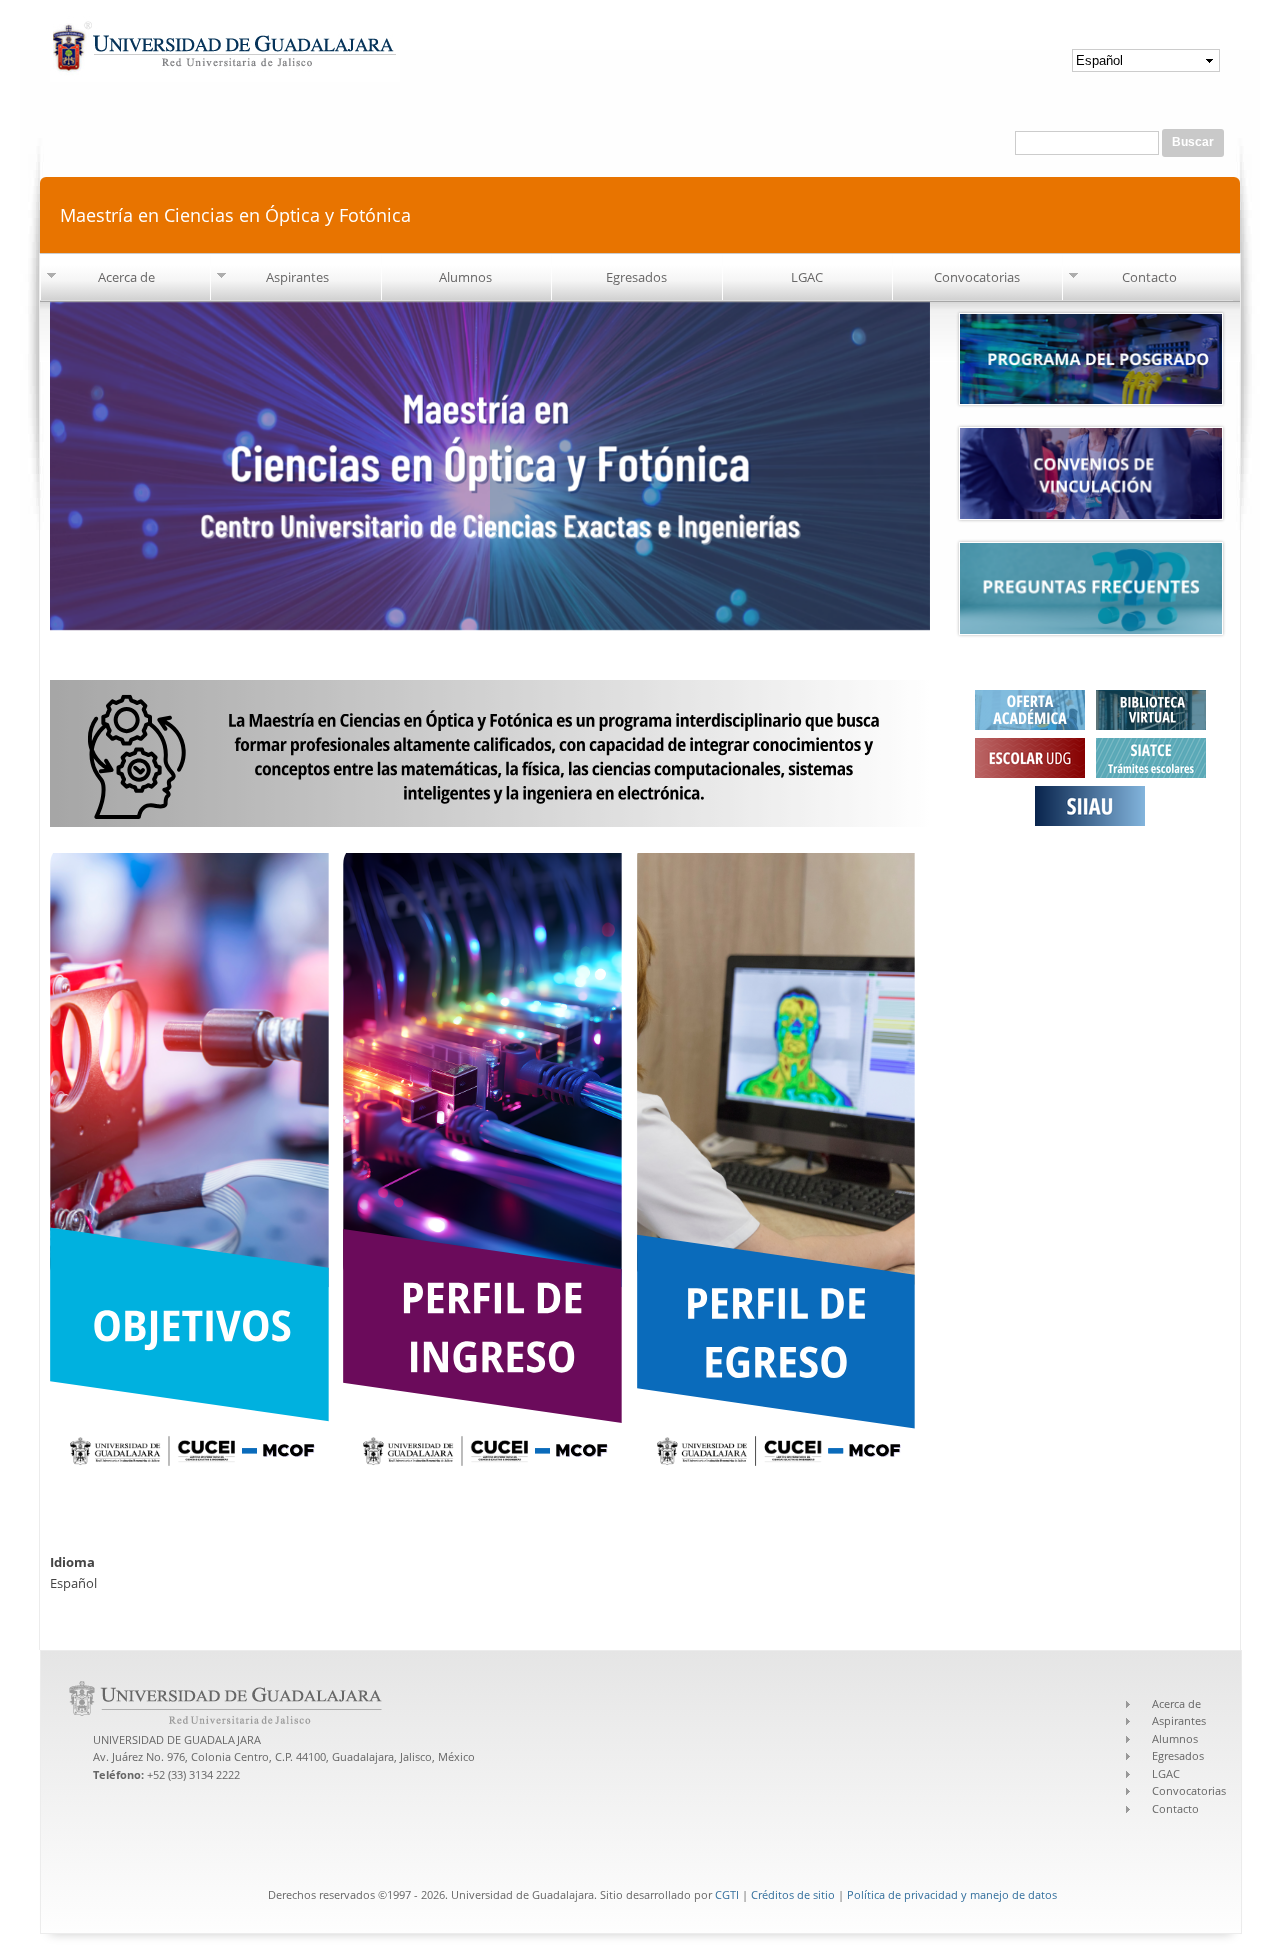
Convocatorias (977, 277)
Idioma (72, 1562)
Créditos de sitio (793, 1894)
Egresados (636, 277)
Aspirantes (297, 277)
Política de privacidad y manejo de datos (952, 1894)
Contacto (1149, 277)
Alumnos (465, 277)
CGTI (727, 1894)
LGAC (807, 277)
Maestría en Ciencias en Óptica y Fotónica (235, 215)
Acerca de (126, 277)
